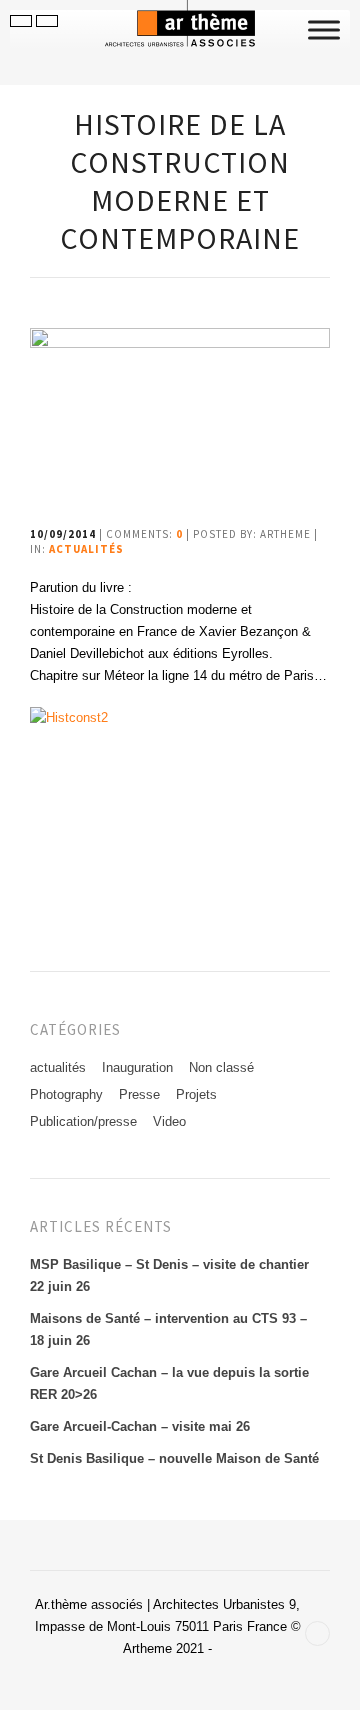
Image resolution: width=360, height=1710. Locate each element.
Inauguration (137, 1067)
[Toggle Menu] (324, 29)
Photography (66, 1094)
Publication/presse (83, 1121)
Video (169, 1121)
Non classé (221, 1067)
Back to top (317, 1633)
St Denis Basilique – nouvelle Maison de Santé (174, 1458)
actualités (86, 549)
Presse (139, 1094)
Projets (196, 1094)
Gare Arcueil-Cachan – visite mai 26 (140, 1426)
